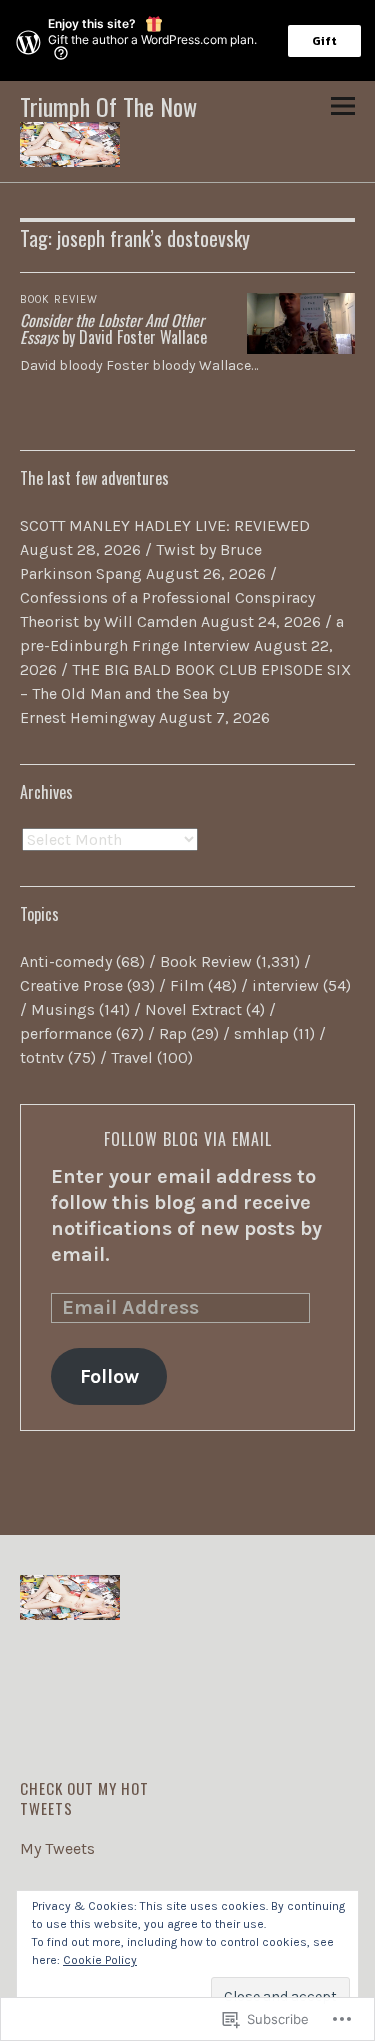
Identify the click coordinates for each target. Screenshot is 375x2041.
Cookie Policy (100, 1960)
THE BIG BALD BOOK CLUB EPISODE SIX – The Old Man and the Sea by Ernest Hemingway (185, 693)
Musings (63, 1009)
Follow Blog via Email (188, 1139)
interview (285, 985)
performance (66, 1033)
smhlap (261, 1033)
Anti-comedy (66, 961)
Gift (324, 41)
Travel (132, 1057)
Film (187, 985)
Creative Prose (71, 985)
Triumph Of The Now (108, 106)
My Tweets (57, 1848)
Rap (173, 1033)
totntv (42, 1057)
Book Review (59, 299)
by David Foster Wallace (113, 329)
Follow (109, 1376)
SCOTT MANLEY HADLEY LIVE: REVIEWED (165, 525)
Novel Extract (193, 1009)
